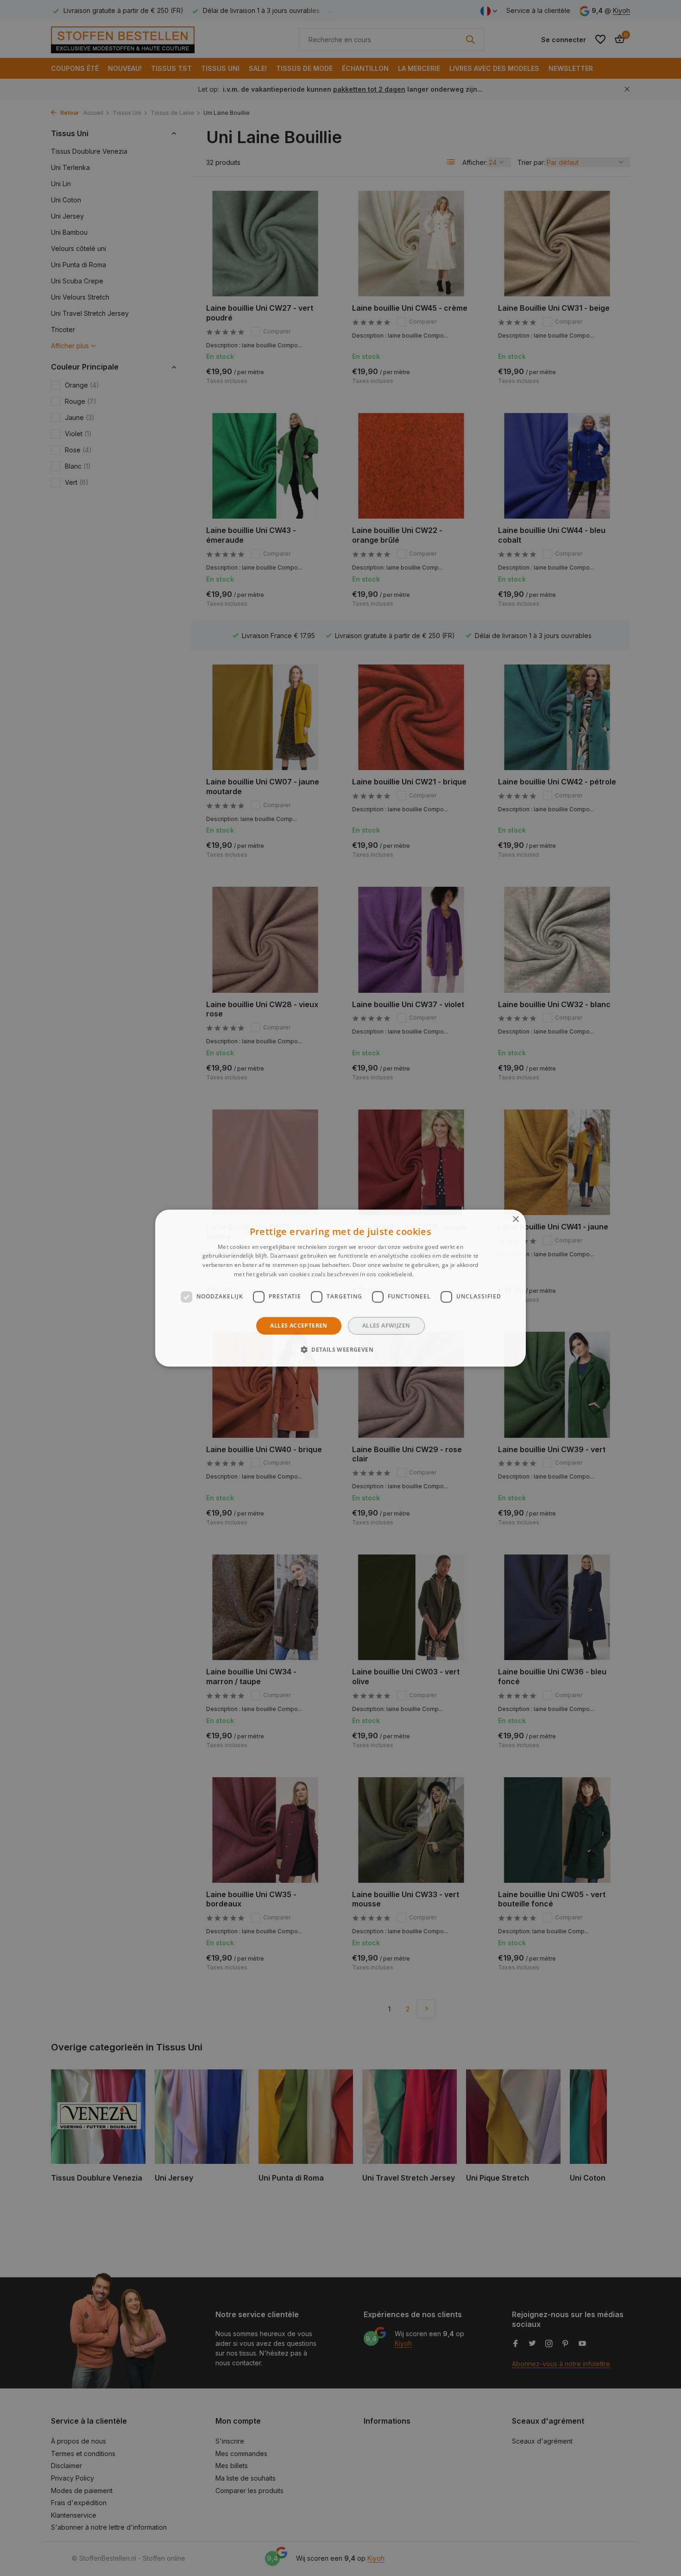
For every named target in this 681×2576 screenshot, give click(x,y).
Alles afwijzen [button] (386, 1326)
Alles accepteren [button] (299, 1326)
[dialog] (340, 1288)
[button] (340, 1349)
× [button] (515, 1219)
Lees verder (431, 1274)
